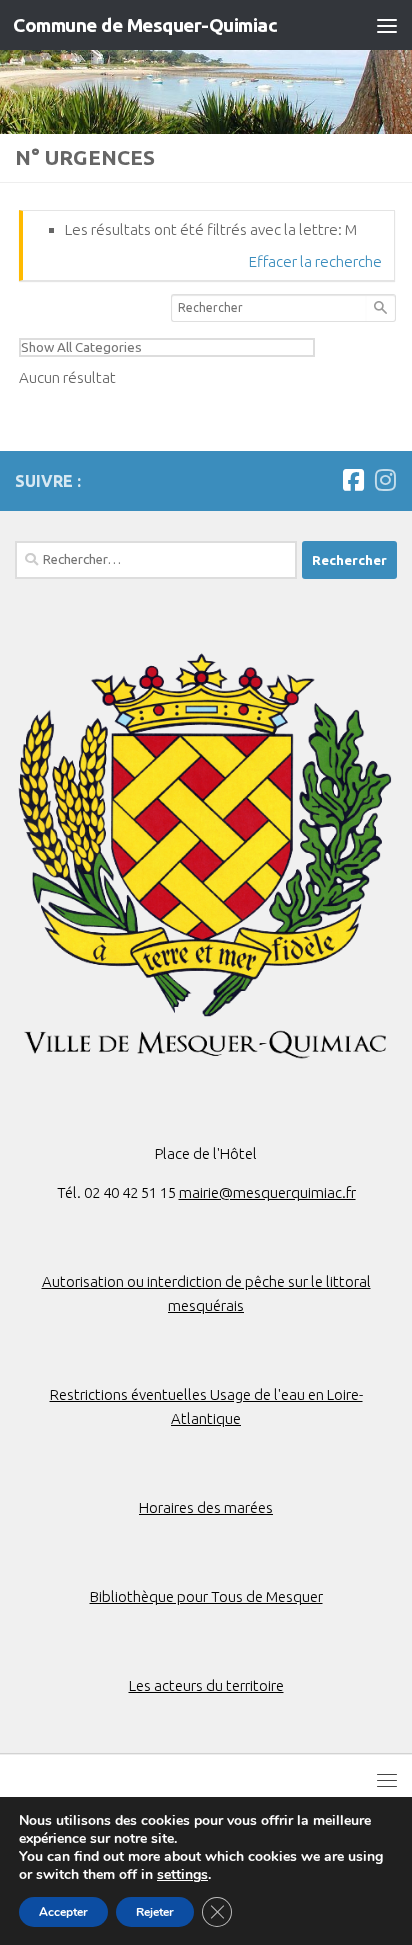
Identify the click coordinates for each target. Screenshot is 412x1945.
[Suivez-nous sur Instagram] (385, 480)
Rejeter (155, 1912)
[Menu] (387, 25)
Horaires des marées (206, 1507)
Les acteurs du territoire (206, 1685)
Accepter (63, 1912)
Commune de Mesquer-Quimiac (145, 25)
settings (182, 1875)
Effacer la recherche (315, 261)
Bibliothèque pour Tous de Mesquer (206, 1596)
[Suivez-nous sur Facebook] (353, 480)
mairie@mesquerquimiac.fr (267, 1192)
